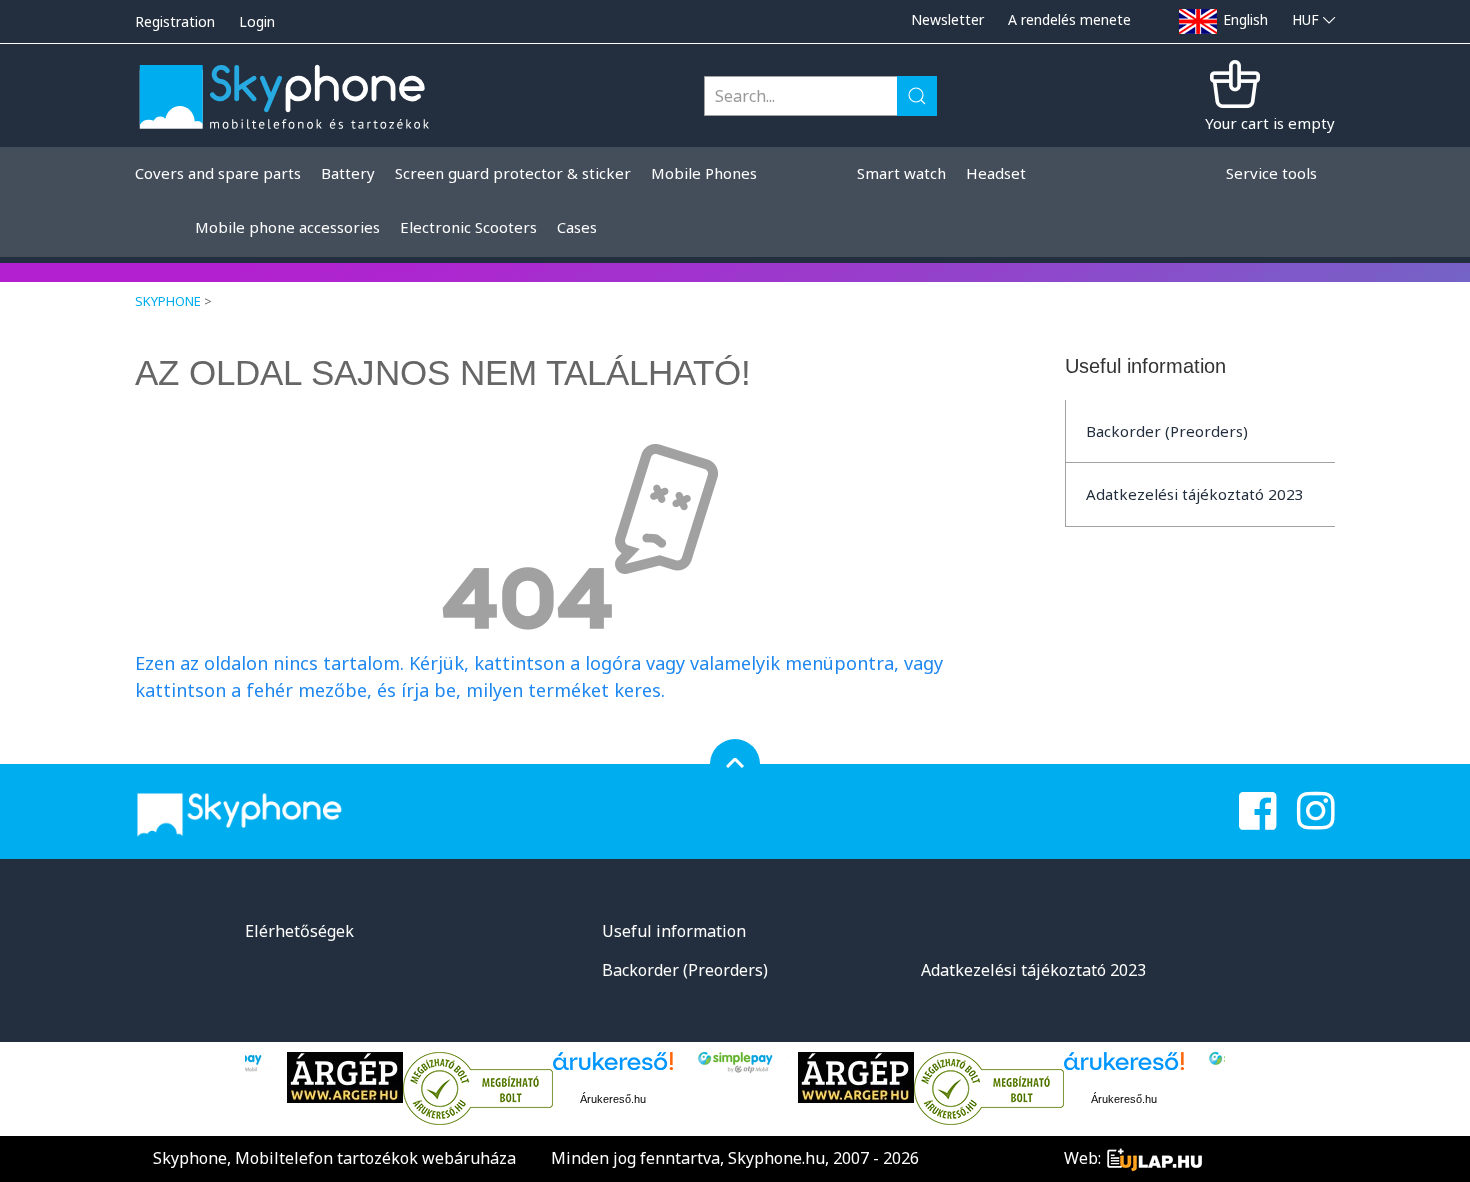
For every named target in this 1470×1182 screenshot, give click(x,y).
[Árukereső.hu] (478, 1089)
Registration (175, 21)
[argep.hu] (345, 1077)
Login (257, 21)
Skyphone (168, 301)
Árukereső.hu (613, 1099)
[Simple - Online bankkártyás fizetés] (735, 1062)
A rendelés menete (1069, 19)
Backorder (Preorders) (1167, 431)
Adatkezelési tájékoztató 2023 (1195, 494)
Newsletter (947, 19)
